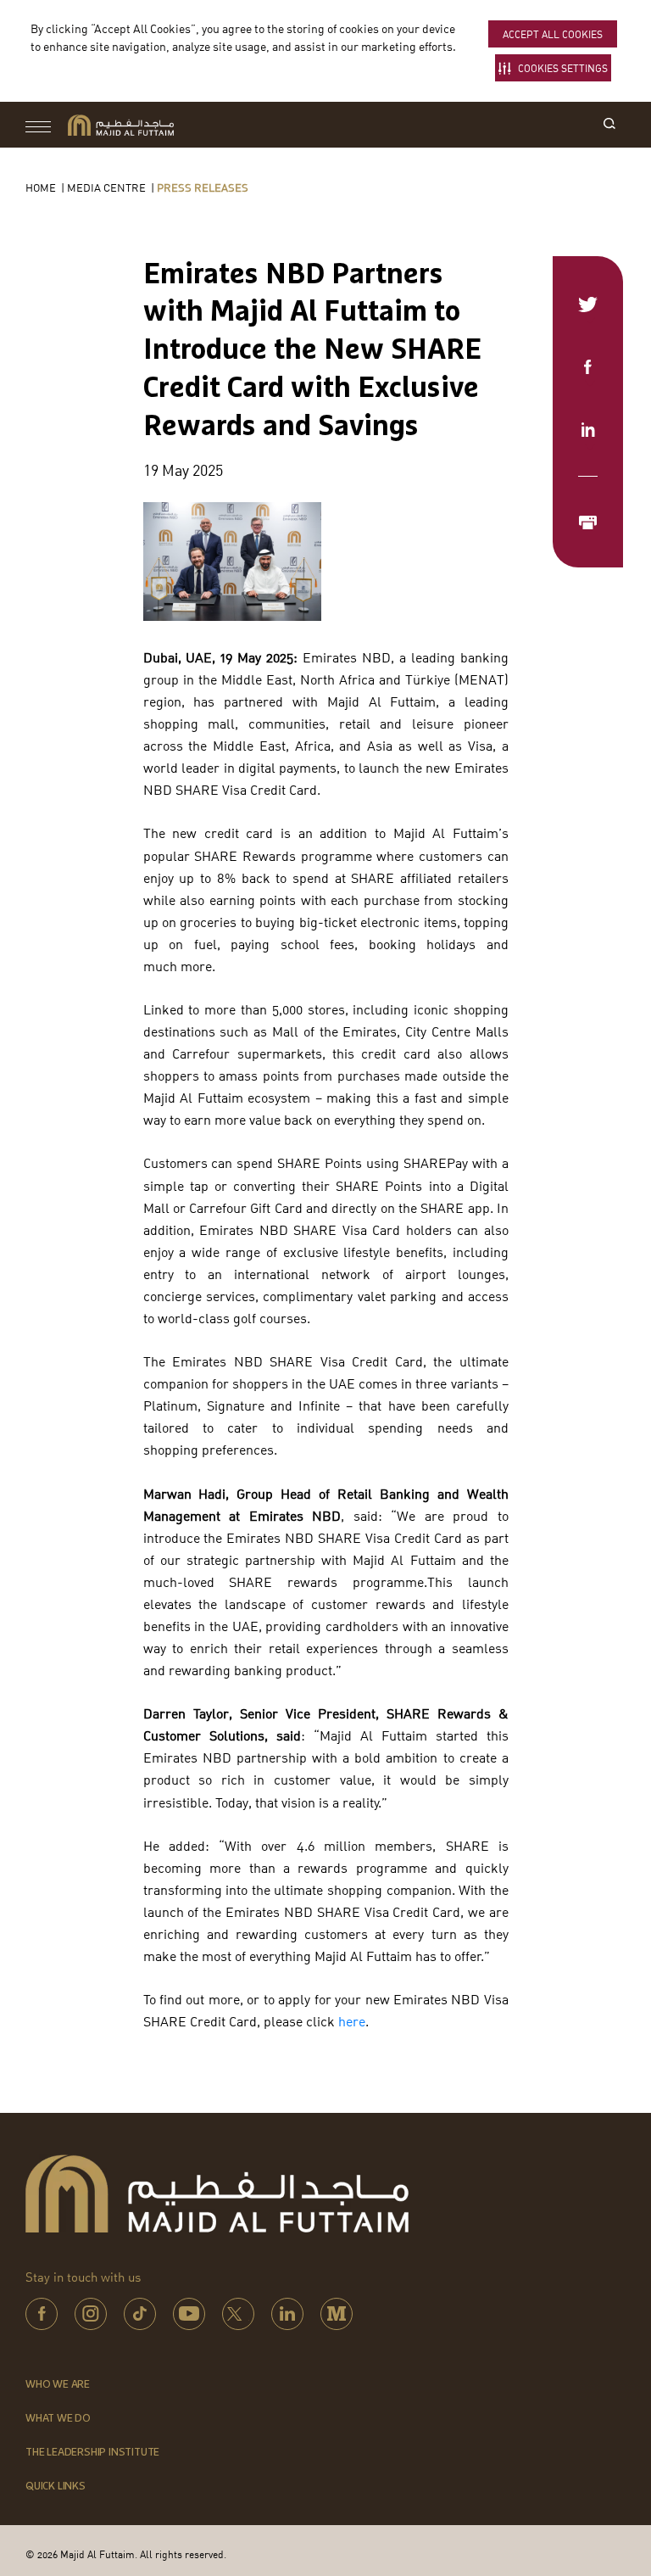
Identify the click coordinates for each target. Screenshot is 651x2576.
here (352, 2021)
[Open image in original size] (121, 125)
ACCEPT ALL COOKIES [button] (553, 34)
